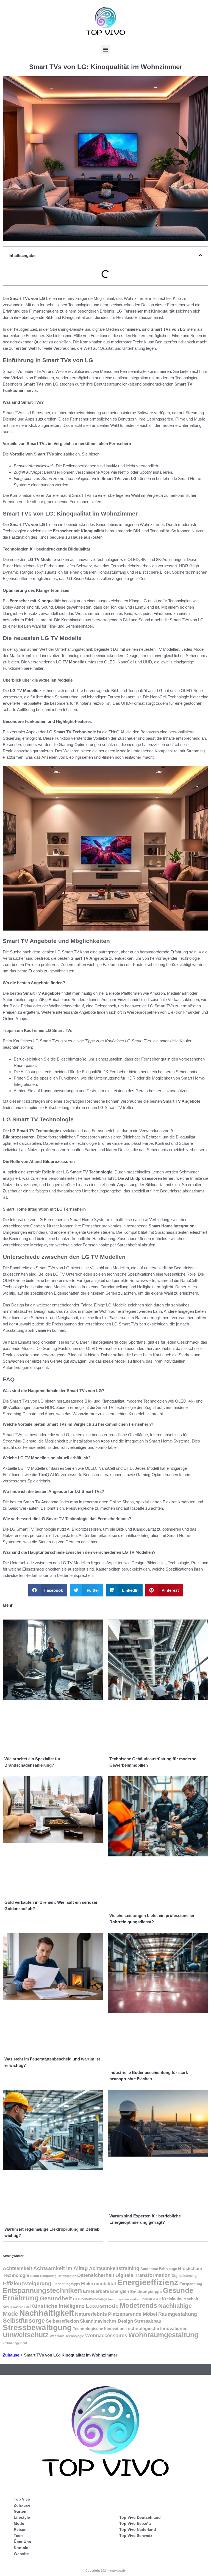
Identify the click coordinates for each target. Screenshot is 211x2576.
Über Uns (22, 2542)
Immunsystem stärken (124, 2299)
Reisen (20, 2529)
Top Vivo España (135, 2523)
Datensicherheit (96, 2275)
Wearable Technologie (67, 2336)
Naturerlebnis (91, 2314)
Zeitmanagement (15, 2343)
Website (21, 2554)
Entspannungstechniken (42, 2290)
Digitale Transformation (143, 2275)
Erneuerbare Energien (106, 2291)
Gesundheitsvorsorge (90, 2299)
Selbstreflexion (62, 2321)
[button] (106, 49)
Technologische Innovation (99, 2329)
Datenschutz (67, 2276)
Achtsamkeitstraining (114, 2268)
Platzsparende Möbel (133, 2314)
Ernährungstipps (146, 2292)
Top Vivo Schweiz (136, 2536)
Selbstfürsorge (24, 2321)
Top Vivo (22, 2499)
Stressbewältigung (37, 2327)
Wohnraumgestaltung (163, 2335)
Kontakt (21, 2548)
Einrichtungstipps (66, 2284)
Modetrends (138, 2306)
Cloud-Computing (43, 2276)
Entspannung (191, 2284)
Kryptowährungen (16, 2307)
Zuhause (11, 2355)
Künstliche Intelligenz (57, 2306)
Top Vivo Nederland (138, 2529)
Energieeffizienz (148, 2282)
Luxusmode (102, 2306)
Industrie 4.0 (151, 2299)
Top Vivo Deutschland (140, 2517)
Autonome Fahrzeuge (159, 2269)
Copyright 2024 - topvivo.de (105, 2570)
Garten (20, 2511)
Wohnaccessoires (106, 2336)
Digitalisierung (184, 2276)
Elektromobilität (99, 2284)
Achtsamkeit (17, 2268)
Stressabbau (148, 2321)
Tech (18, 2536)
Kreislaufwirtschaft (180, 2299)
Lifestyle (22, 2517)
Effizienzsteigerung (27, 2283)
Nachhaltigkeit (47, 2313)
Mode (19, 2523)
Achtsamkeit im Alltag (61, 2268)
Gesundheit (56, 2298)
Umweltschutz (26, 2335)
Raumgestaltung (178, 2314)
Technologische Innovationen (157, 2329)
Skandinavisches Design (106, 2321)
